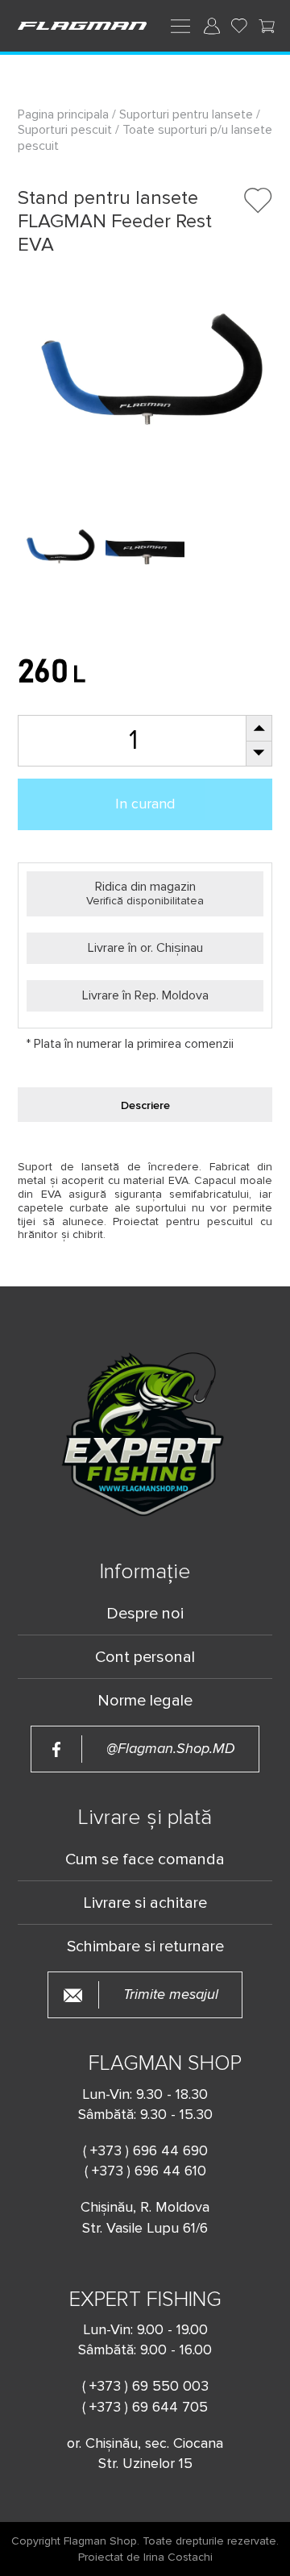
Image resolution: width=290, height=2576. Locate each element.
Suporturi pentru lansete (186, 114)
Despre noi (145, 1614)
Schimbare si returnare (145, 1947)
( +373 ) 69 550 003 (145, 2386)
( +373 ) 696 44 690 (145, 2150)
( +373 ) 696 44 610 (145, 2171)
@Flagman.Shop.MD (171, 1749)
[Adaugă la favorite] (258, 200)
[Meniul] (180, 25)
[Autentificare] (212, 26)
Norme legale (145, 1701)
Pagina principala (65, 114)
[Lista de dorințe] (239, 26)
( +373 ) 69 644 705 (145, 2407)
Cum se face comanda (145, 1859)
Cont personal (145, 1657)
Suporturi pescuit (65, 130)
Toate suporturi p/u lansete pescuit (145, 137)
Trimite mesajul (171, 1994)
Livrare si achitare (145, 1903)
